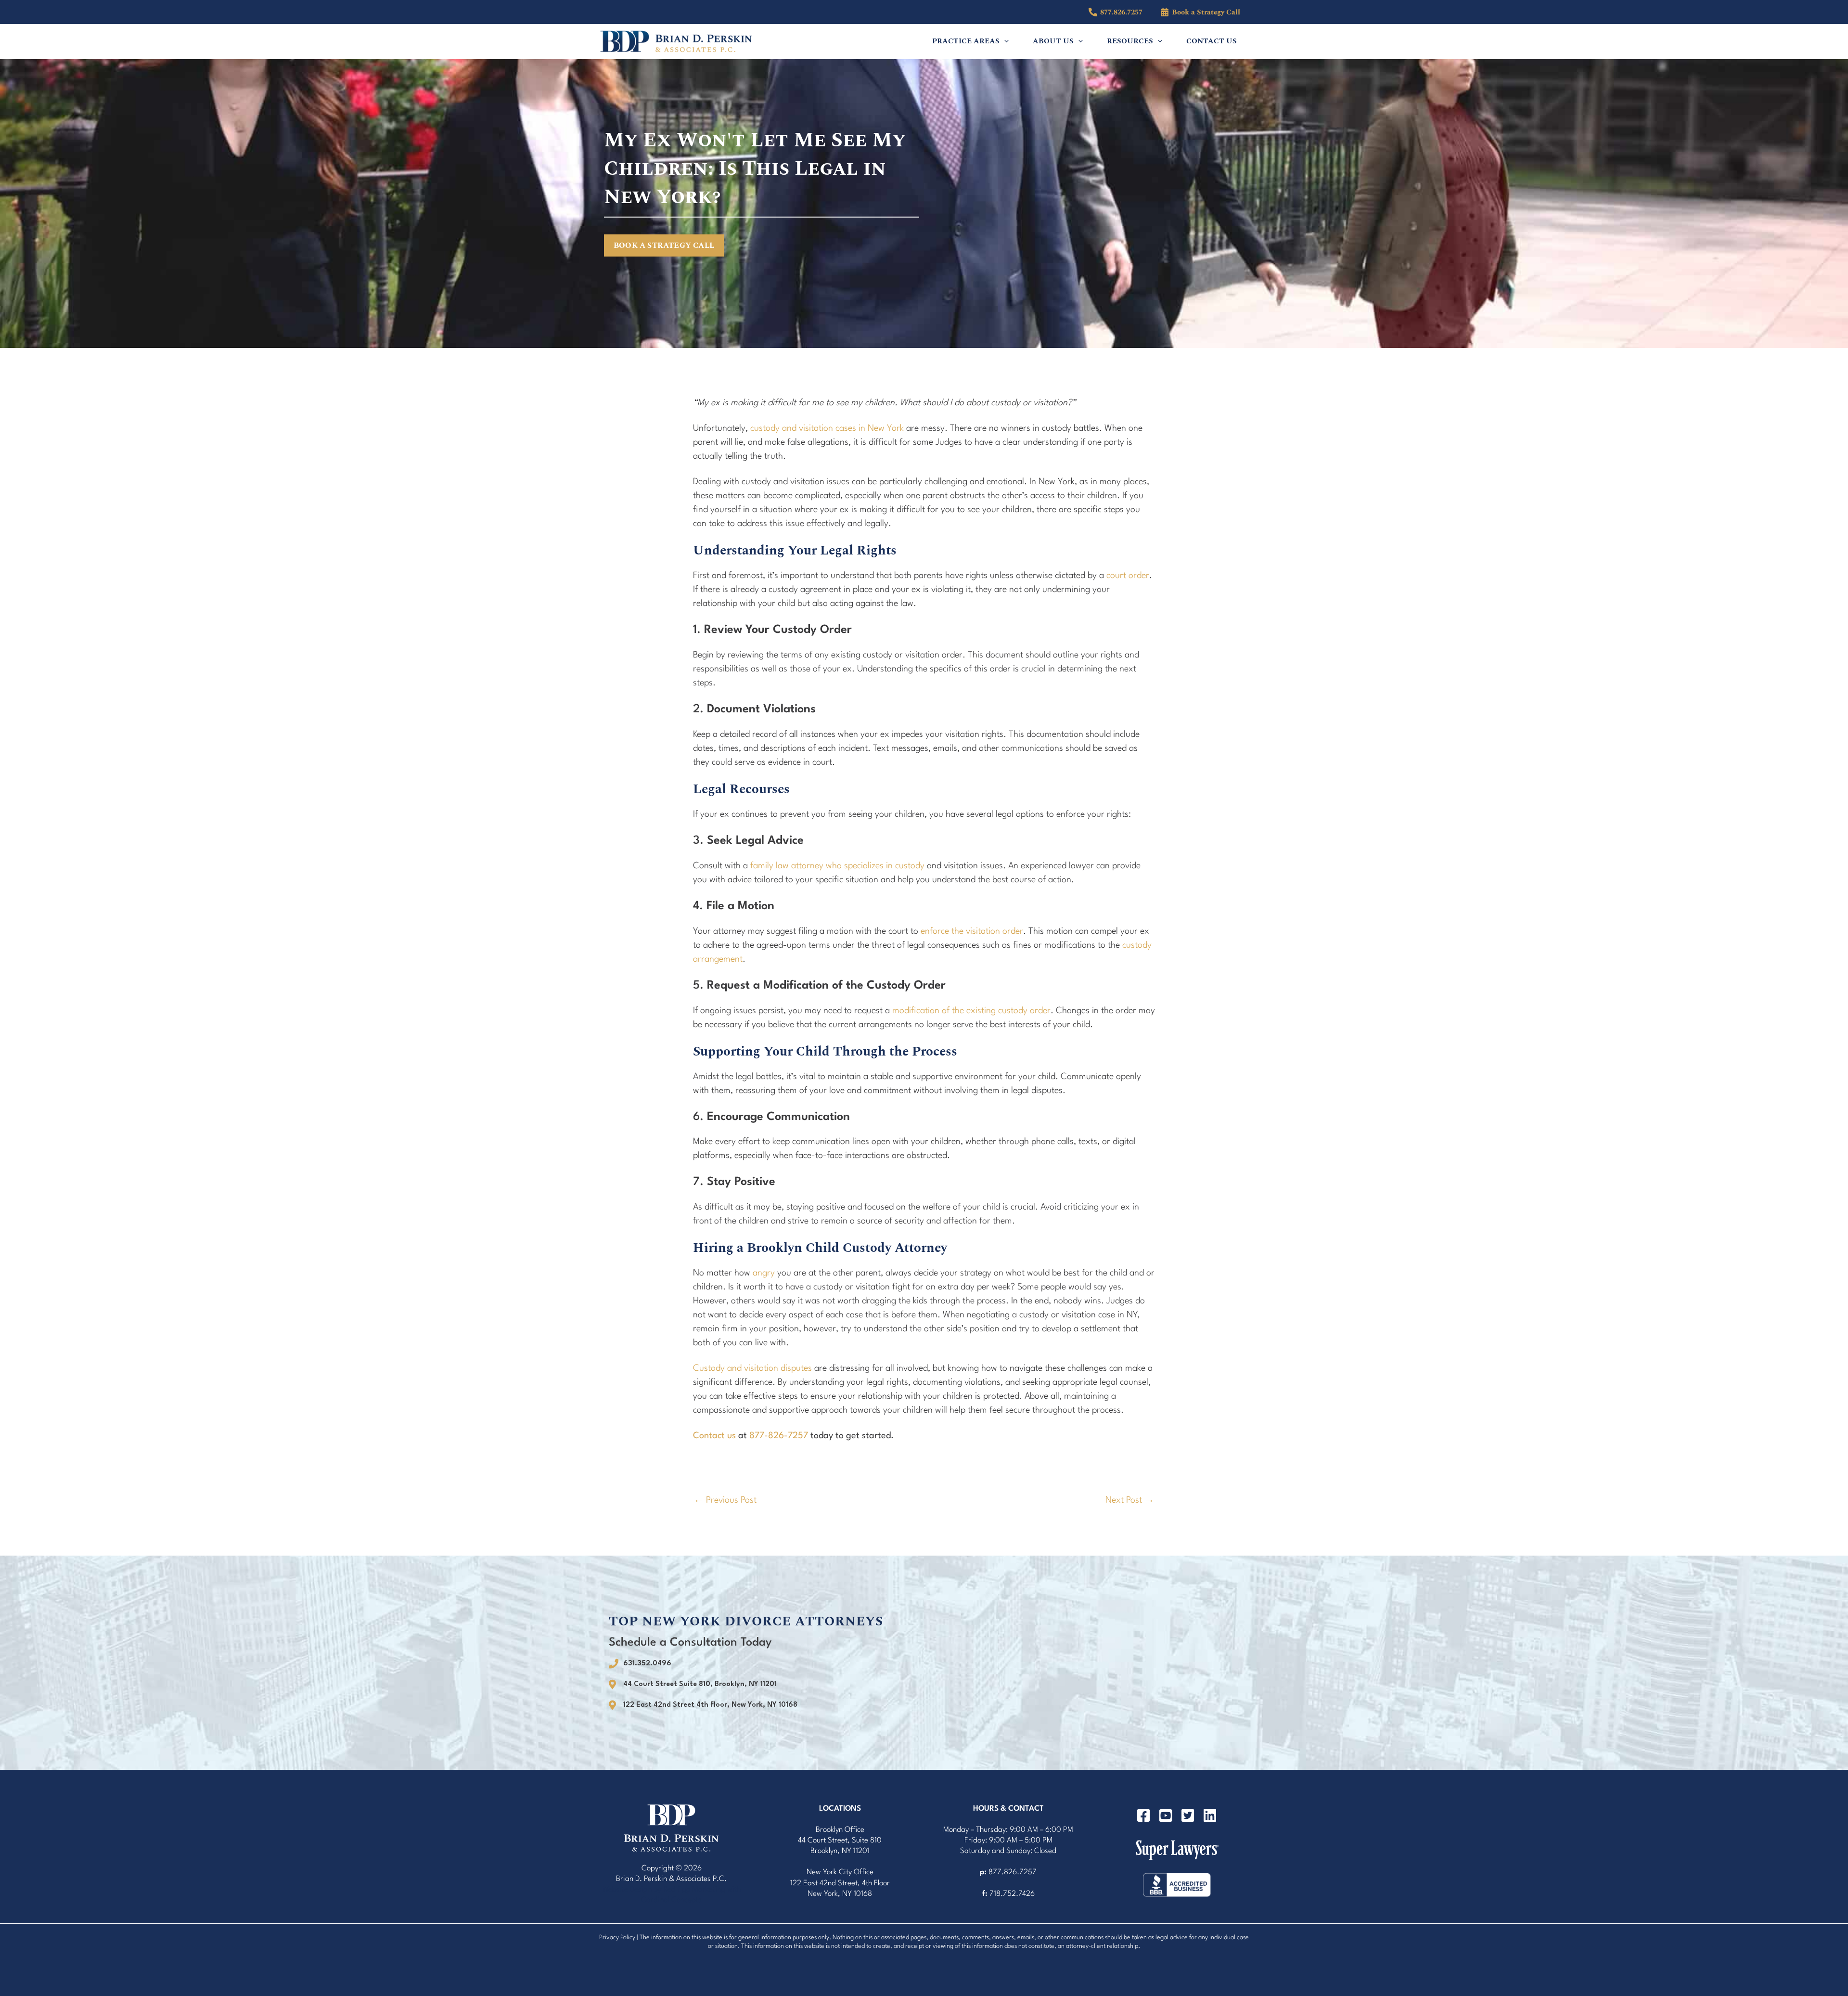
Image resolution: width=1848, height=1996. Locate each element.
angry (764, 1273)
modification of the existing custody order (971, 1011)
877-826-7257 (779, 1436)
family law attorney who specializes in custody (837, 866)
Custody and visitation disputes (752, 1368)
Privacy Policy (617, 1938)
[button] (1004, 41)
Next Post (1130, 1500)
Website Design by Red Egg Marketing (664, 1890)
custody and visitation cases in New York (827, 428)
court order (1128, 576)
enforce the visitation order (972, 931)
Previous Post (725, 1500)
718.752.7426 (1012, 1894)
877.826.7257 (1013, 1872)
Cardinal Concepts (671, 1900)
